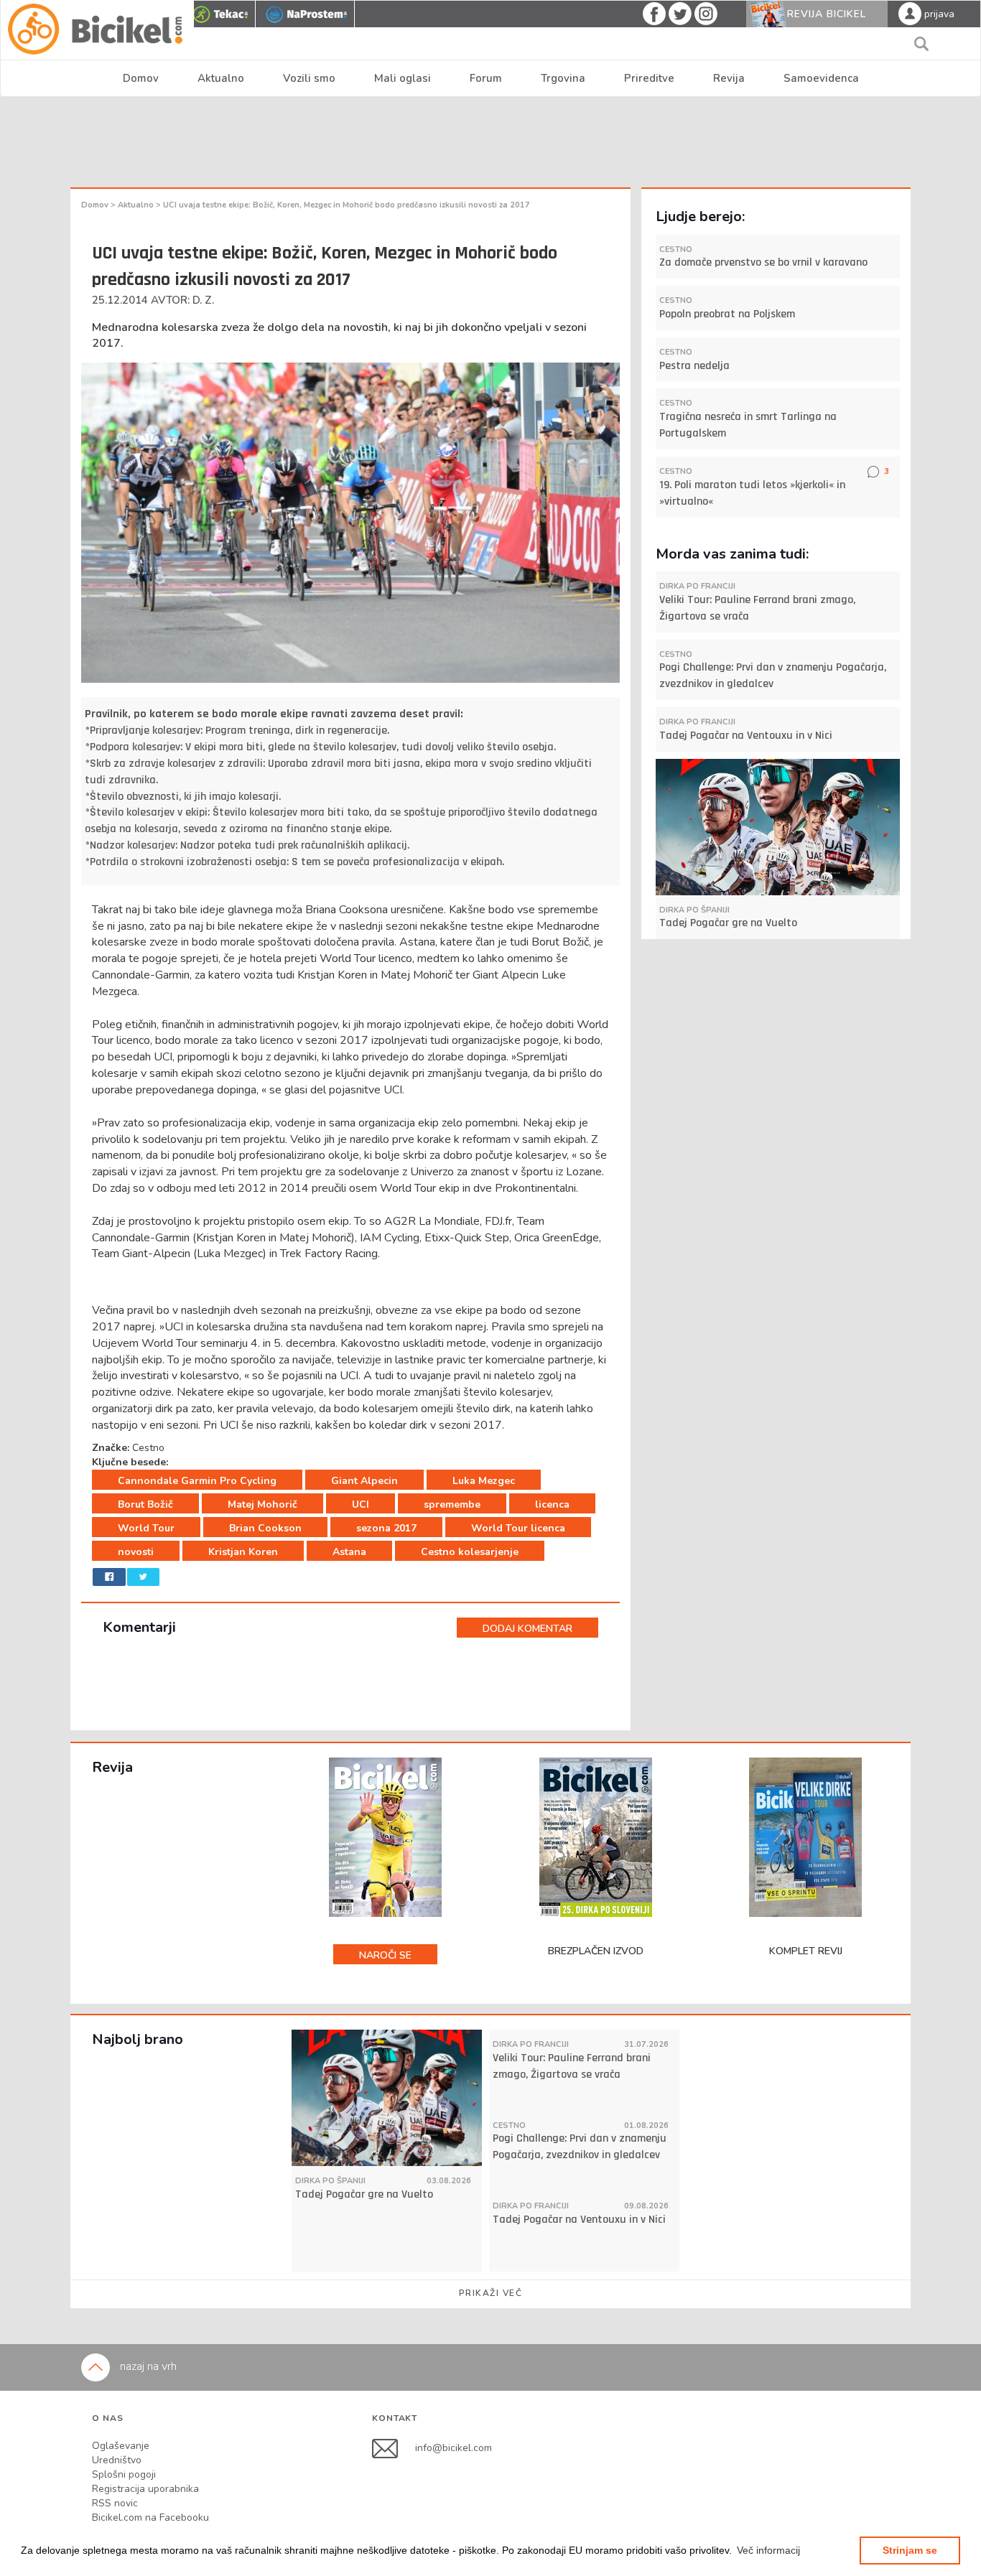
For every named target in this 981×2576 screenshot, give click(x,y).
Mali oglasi (403, 78)
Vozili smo (309, 78)
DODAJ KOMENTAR (527, 1629)
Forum (486, 78)
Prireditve (649, 78)
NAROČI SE (385, 1955)
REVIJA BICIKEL (827, 14)
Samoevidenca (821, 78)
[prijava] (910, 13)
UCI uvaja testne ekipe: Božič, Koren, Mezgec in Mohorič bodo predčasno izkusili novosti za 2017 (347, 205)
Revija (729, 78)
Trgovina (563, 78)
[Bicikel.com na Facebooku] (394, 2448)
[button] (768, 2550)
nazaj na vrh (147, 2366)
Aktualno (221, 78)
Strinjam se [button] (910, 2550)
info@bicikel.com (454, 2448)
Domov (141, 78)
